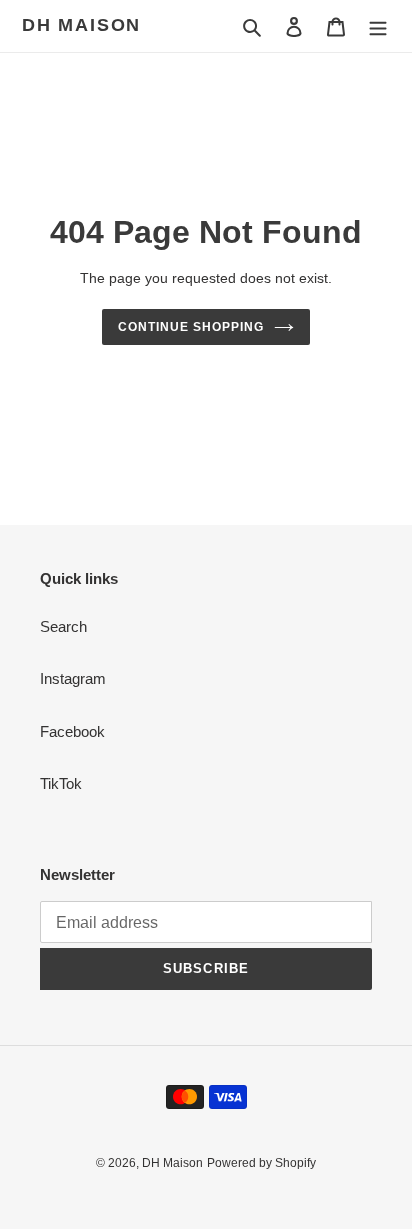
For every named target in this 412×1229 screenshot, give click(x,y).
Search (63, 626)
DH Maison (81, 25)
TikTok (61, 783)
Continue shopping (191, 327)
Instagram (73, 678)
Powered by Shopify (261, 1163)
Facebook (72, 731)
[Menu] (378, 26)
